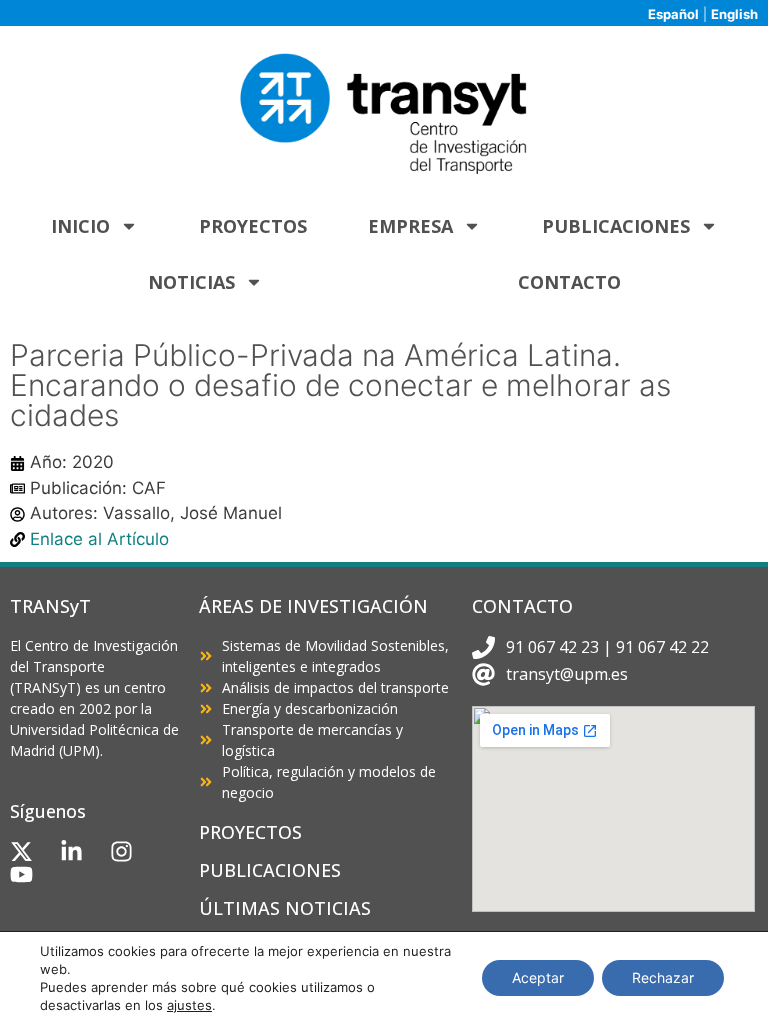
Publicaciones (616, 226)
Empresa (410, 226)
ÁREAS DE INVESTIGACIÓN (313, 606)
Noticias (191, 282)
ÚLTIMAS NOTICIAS (285, 908)
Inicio (80, 226)
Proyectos (253, 226)
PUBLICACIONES (270, 870)
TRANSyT (50, 606)
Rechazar (663, 977)
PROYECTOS (250, 832)
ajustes (189, 1005)
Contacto (569, 282)
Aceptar (538, 977)
